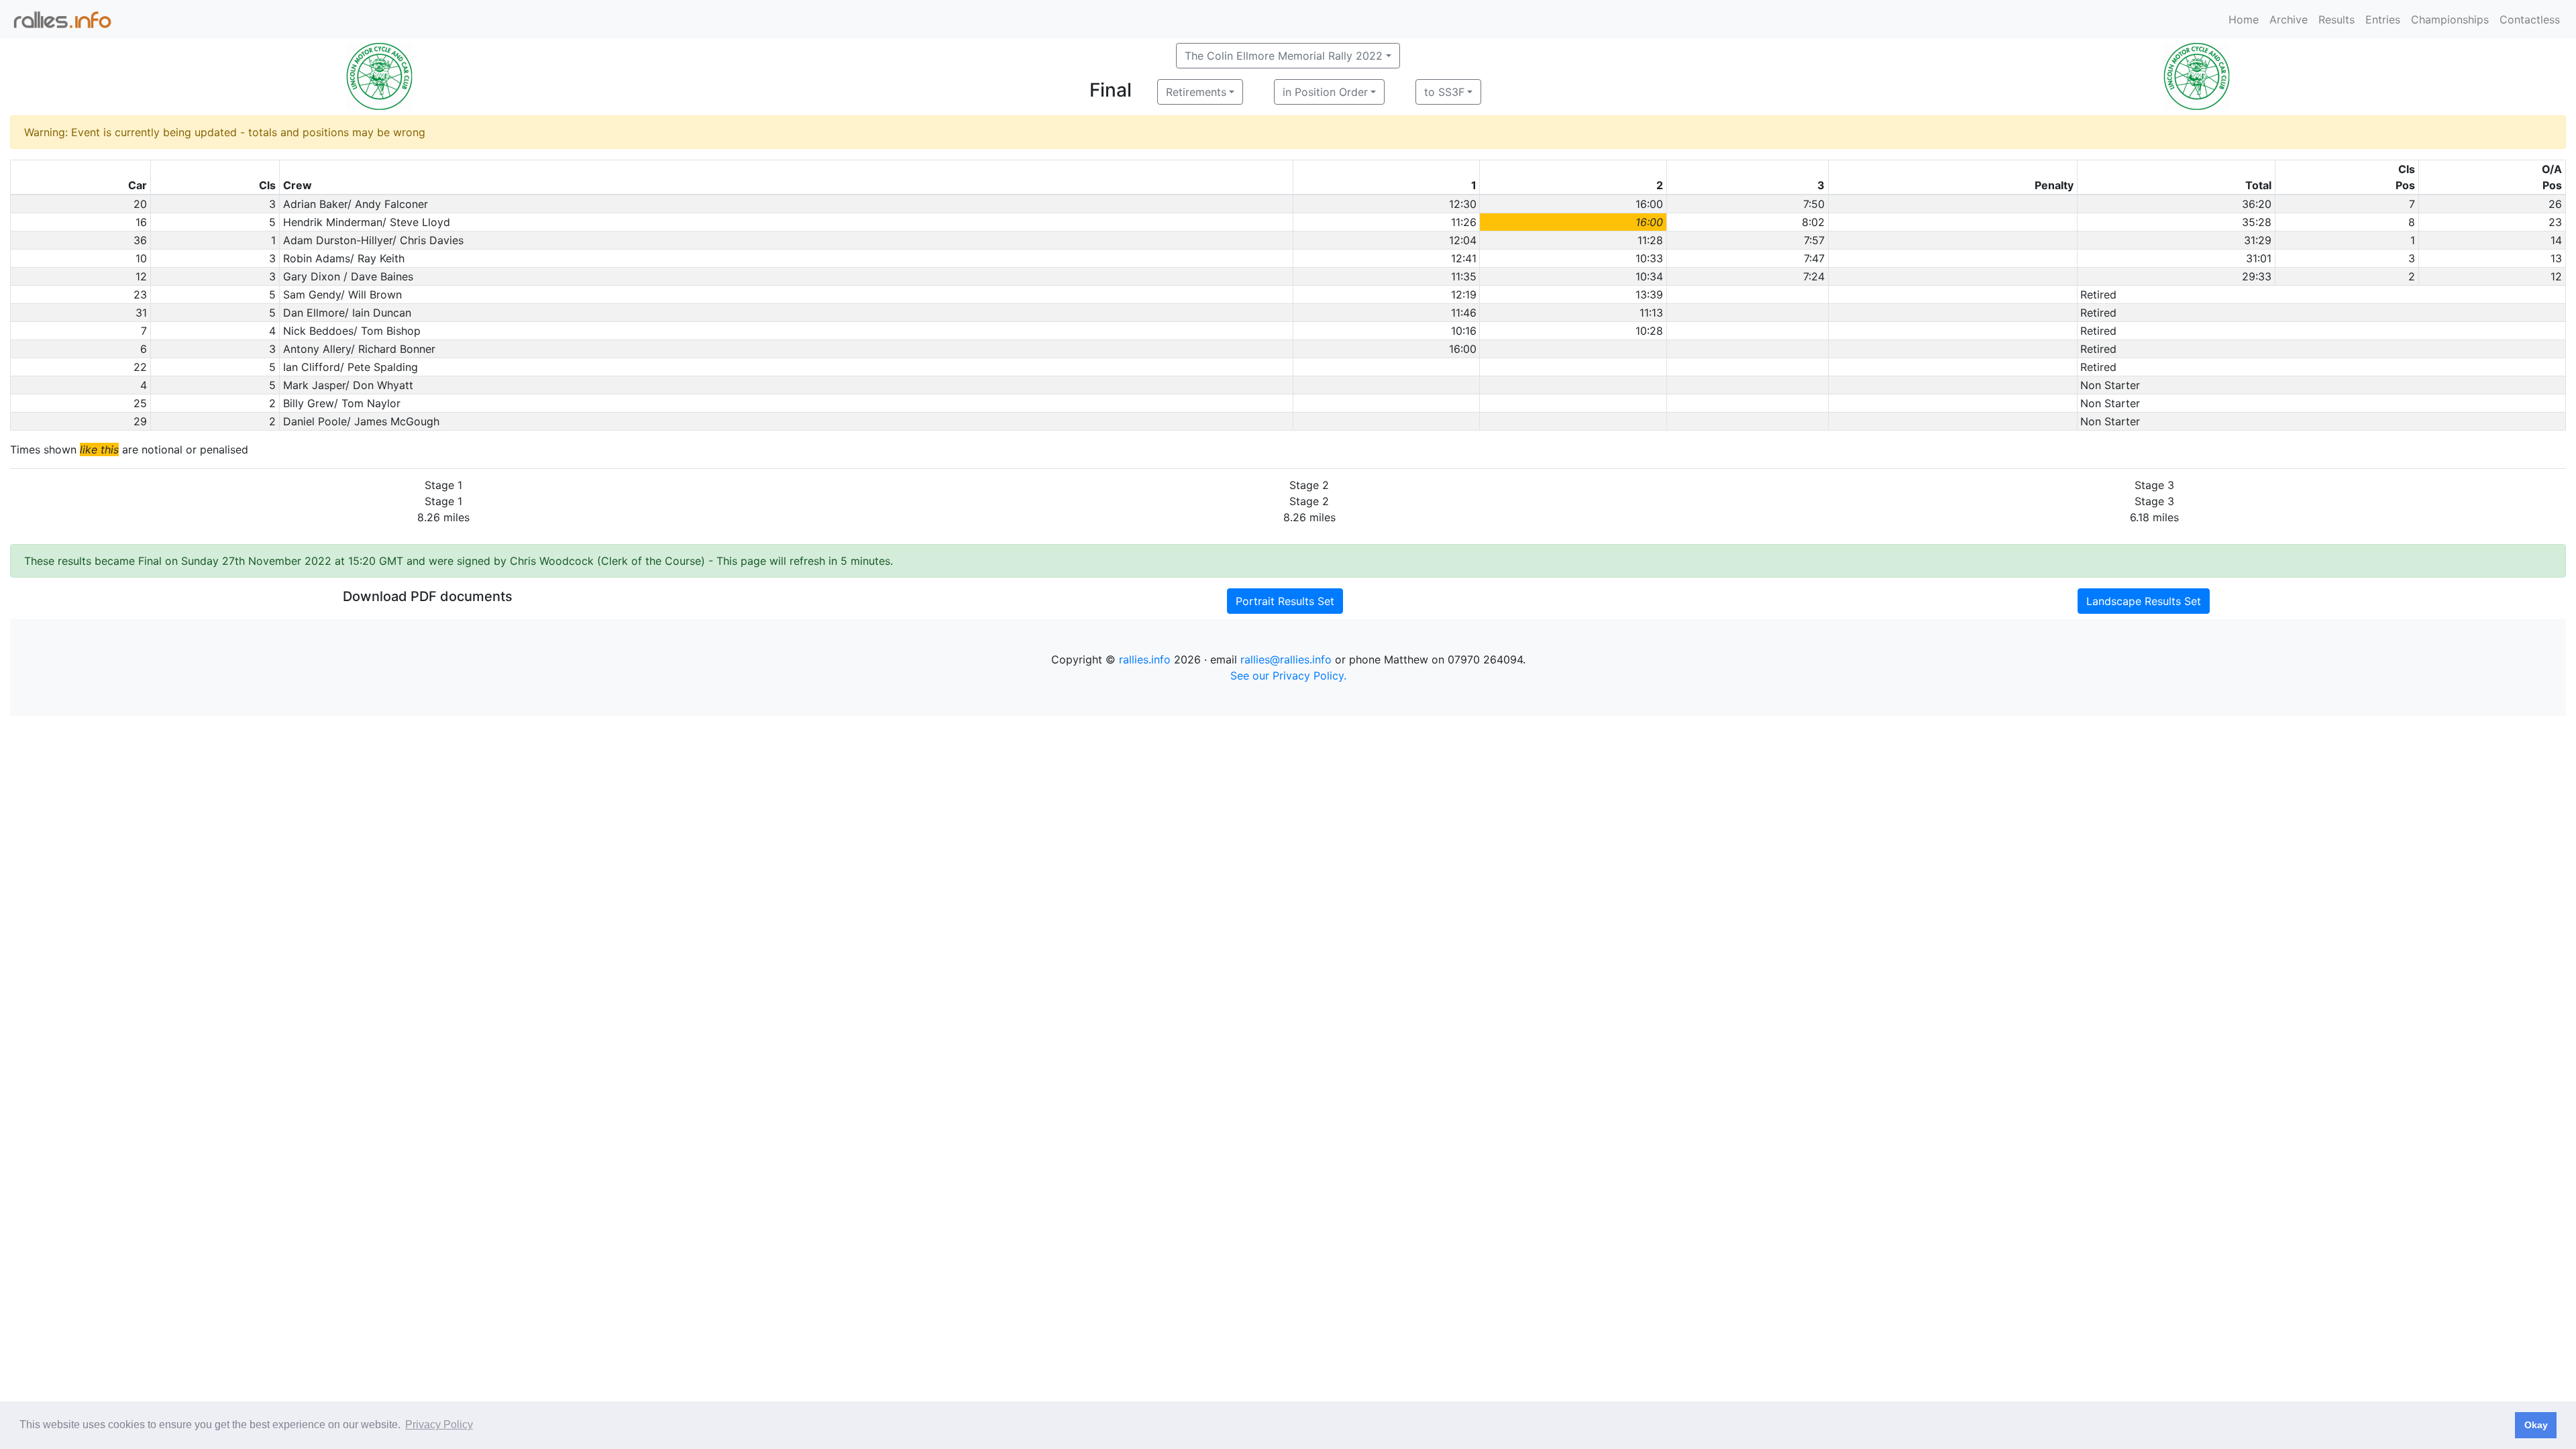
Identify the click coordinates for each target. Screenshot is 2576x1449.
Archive (2289, 19)
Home (2244, 19)
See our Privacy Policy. (1288, 676)
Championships (2450, 19)
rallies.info (1145, 659)
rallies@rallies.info (1286, 659)
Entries (2383, 19)
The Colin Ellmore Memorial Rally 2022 (1284, 56)
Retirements (1196, 92)
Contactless (2530, 19)
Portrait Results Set (1285, 601)
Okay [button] (2536, 1425)
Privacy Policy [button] (439, 1425)
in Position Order (1325, 92)
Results (2337, 19)
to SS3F (1444, 92)
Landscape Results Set (2144, 601)
